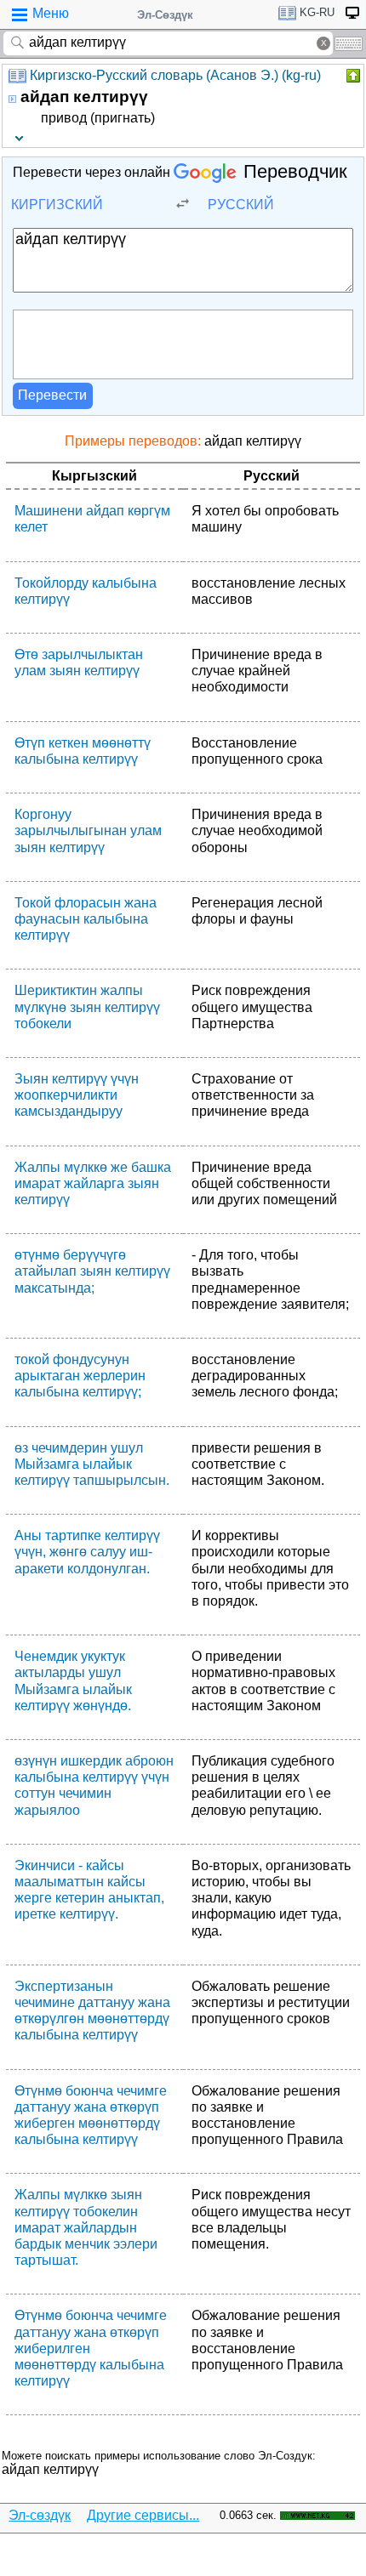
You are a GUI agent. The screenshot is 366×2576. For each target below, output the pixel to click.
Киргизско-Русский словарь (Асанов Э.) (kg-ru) (175, 75)
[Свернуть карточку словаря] (352, 76)
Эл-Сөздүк (165, 15)
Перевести (52, 395)
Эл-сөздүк (40, 2515)
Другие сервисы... (143, 2515)
